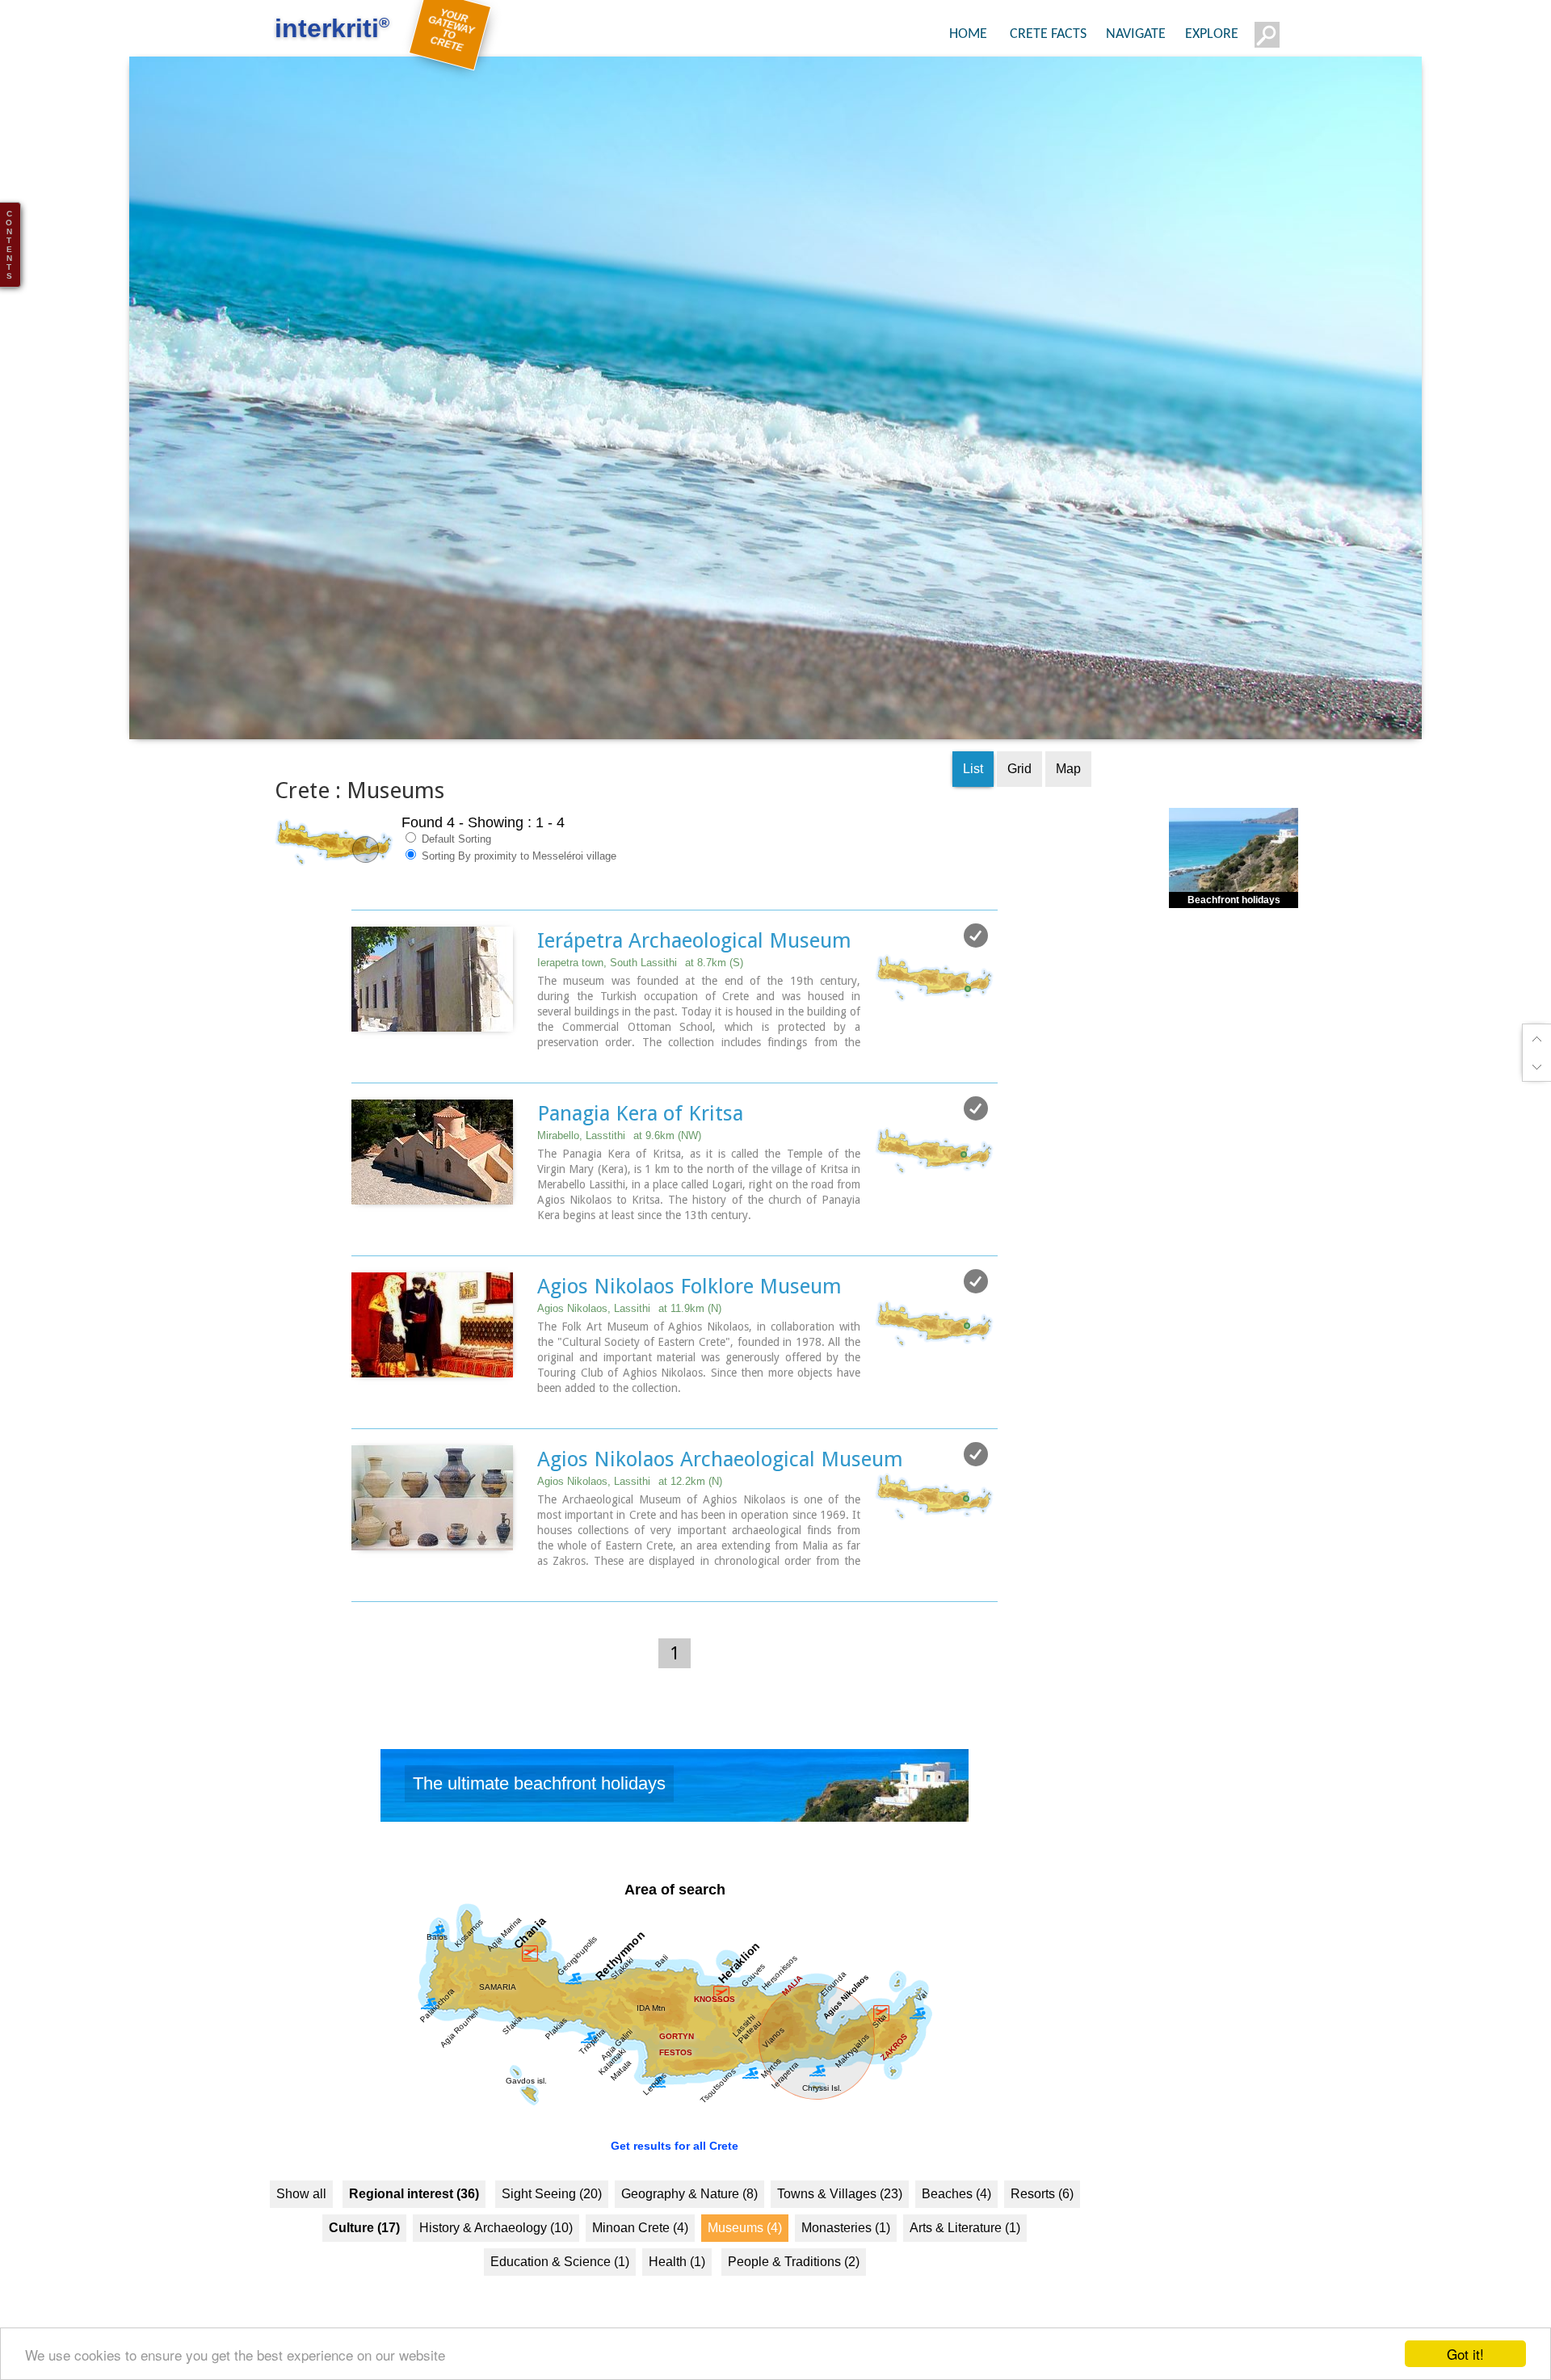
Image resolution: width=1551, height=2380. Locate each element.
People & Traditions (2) (794, 2292)
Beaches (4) (956, 2224)
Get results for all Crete (675, 2176)
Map (1068, 800)
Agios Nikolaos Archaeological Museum (720, 1491)
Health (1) (677, 2292)
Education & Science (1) (560, 2292)
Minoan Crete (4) (640, 2258)
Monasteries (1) (846, 2258)
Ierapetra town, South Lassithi (640, 994)
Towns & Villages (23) (840, 2224)
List (973, 800)
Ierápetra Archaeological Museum (694, 972)
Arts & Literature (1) (965, 2258)
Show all (301, 2224)
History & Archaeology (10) (496, 2258)
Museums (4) (745, 2258)
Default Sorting (455, 870)
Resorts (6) (1042, 2224)
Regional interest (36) (414, 2224)
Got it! (1465, 2354)
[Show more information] (360, 1090)
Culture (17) (364, 2258)
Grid (1019, 800)
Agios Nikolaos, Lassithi (629, 1340)
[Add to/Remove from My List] (976, 967)
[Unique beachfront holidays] (675, 1821)
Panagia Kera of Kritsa (640, 1145)
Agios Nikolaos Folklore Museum (689, 1318)
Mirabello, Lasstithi (619, 1167)
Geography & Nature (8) (689, 2224)
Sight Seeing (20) (552, 2224)
